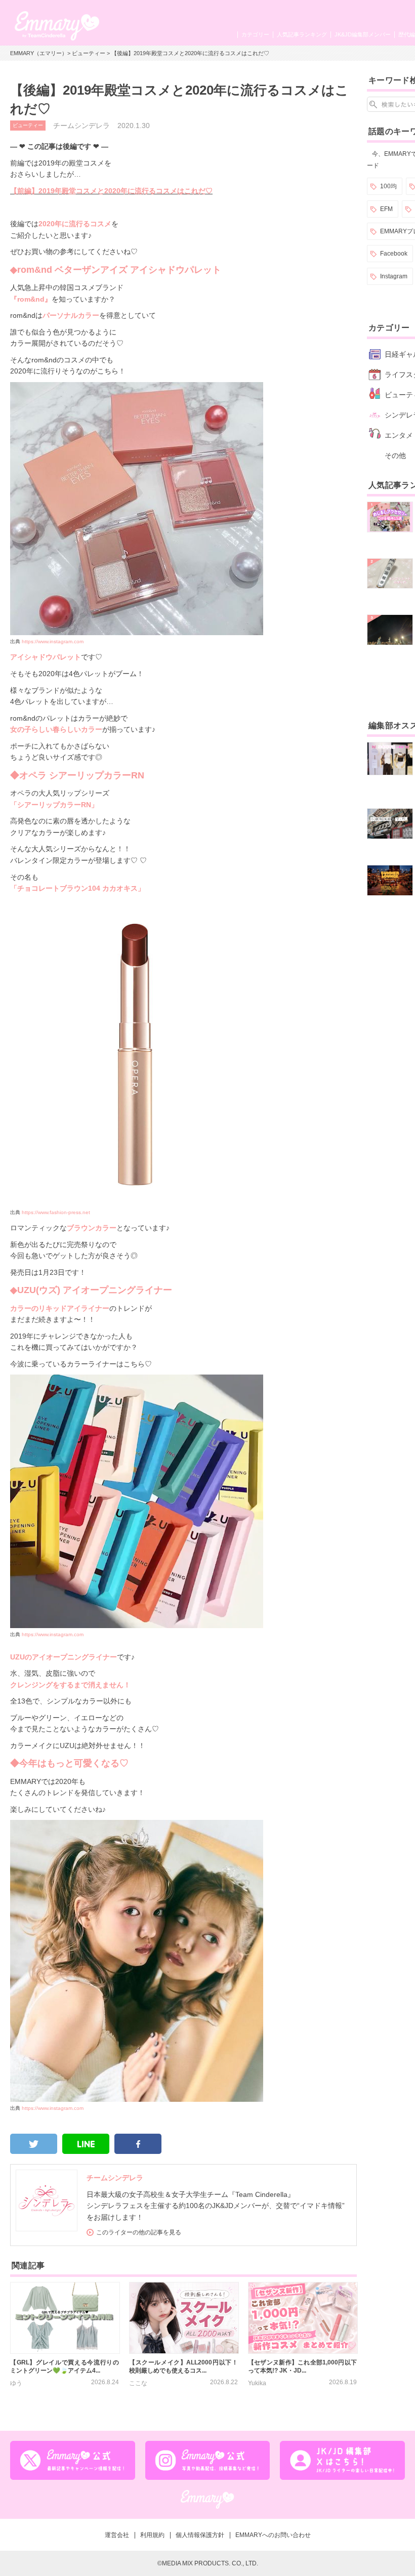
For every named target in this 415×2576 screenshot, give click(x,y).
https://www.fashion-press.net (56, 1212)
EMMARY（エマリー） (39, 53)
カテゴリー (255, 34)
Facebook (394, 254)
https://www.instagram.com (53, 641)
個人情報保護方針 (200, 2535)
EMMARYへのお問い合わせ (273, 2535)
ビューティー (89, 53)
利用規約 (152, 2535)
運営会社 (117, 2535)
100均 (388, 186)
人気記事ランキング (302, 34)
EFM (386, 209)
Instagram (394, 276)
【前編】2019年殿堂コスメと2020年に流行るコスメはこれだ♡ (111, 191)
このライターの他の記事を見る (139, 2232)
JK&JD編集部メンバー (363, 34)
